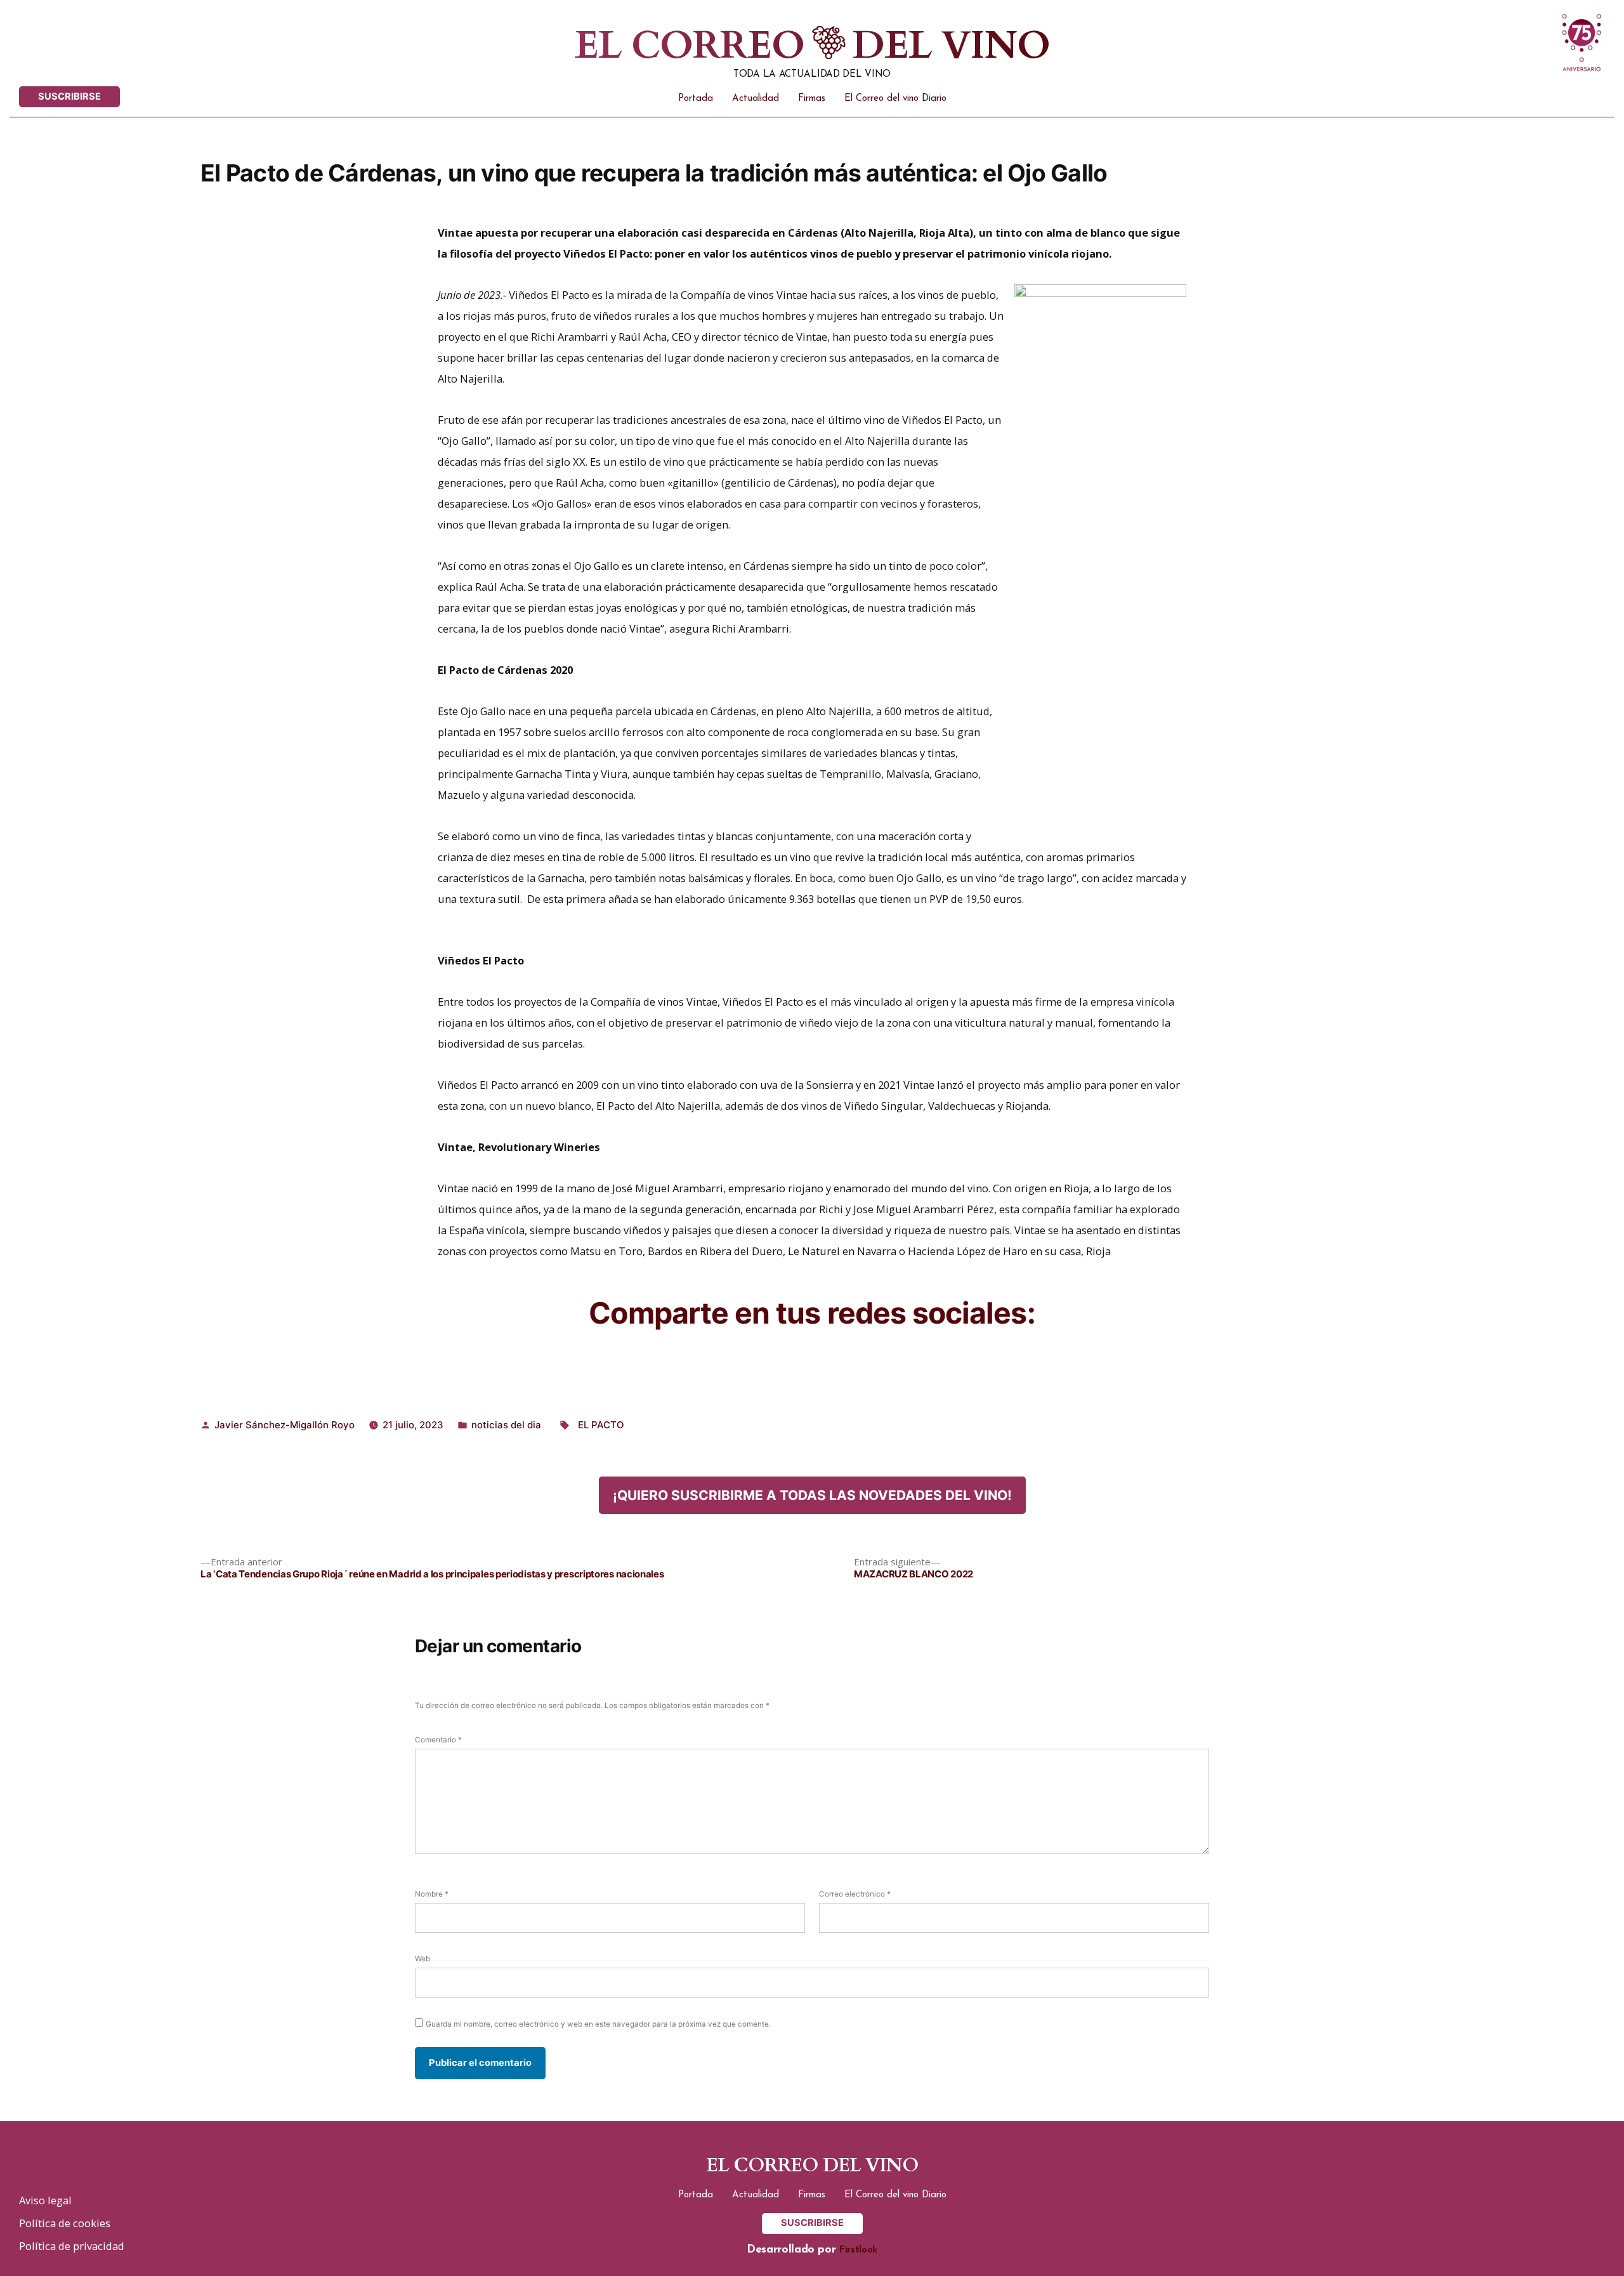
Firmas (812, 99)
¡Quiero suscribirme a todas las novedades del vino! (812, 1495)
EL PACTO (601, 1425)
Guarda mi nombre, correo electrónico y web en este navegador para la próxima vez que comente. (598, 2024)
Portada (696, 99)
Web (422, 1959)
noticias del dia (506, 1425)
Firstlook (858, 2250)
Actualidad (756, 99)
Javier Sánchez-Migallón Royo (285, 1425)
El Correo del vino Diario (895, 99)
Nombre (432, 1894)
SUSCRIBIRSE (69, 96)
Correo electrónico (855, 1894)
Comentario (438, 1740)
